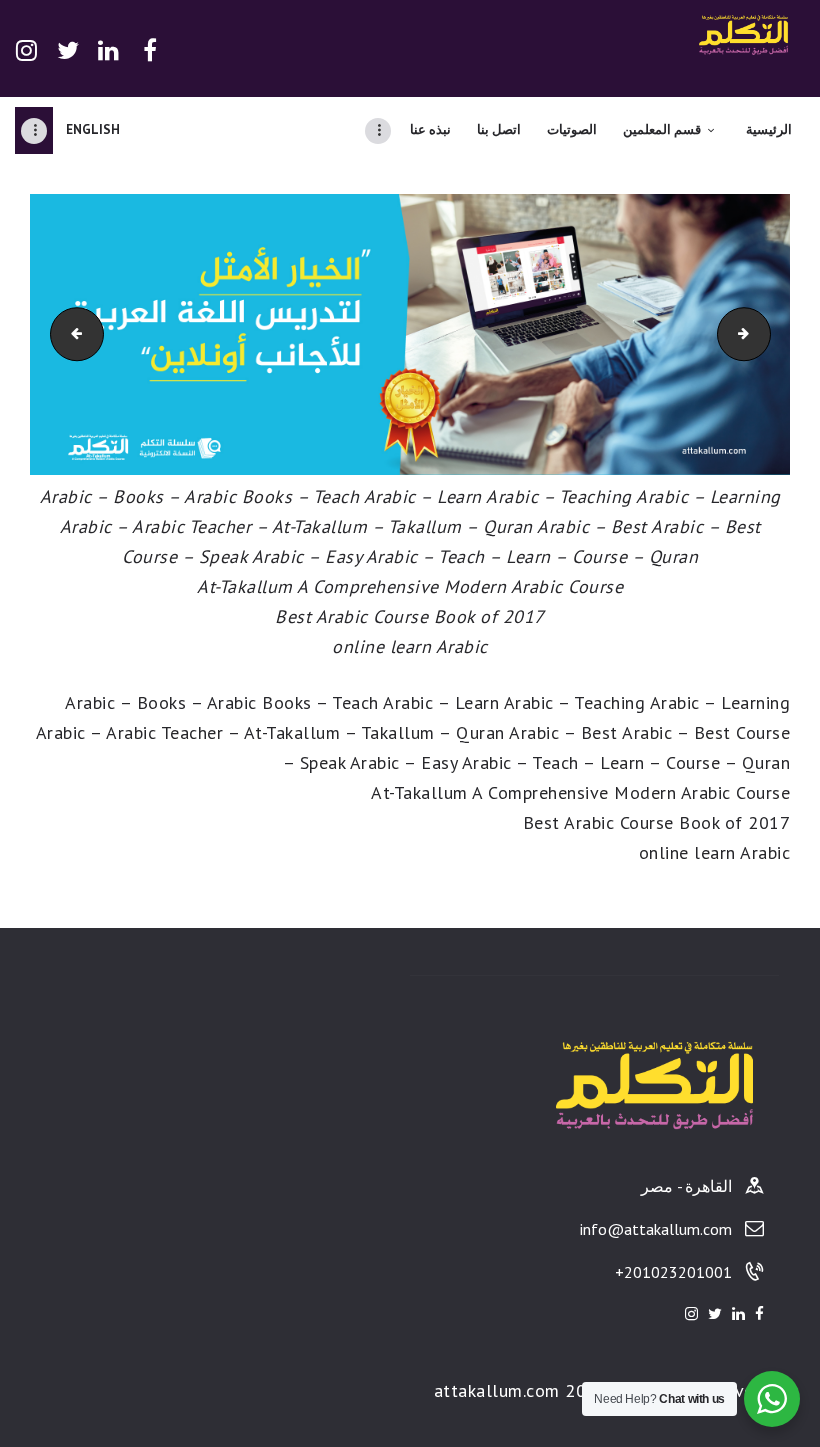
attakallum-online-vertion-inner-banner (57, 333)
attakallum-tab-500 (750, 333)
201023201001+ (673, 1272)
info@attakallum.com (656, 1229)
